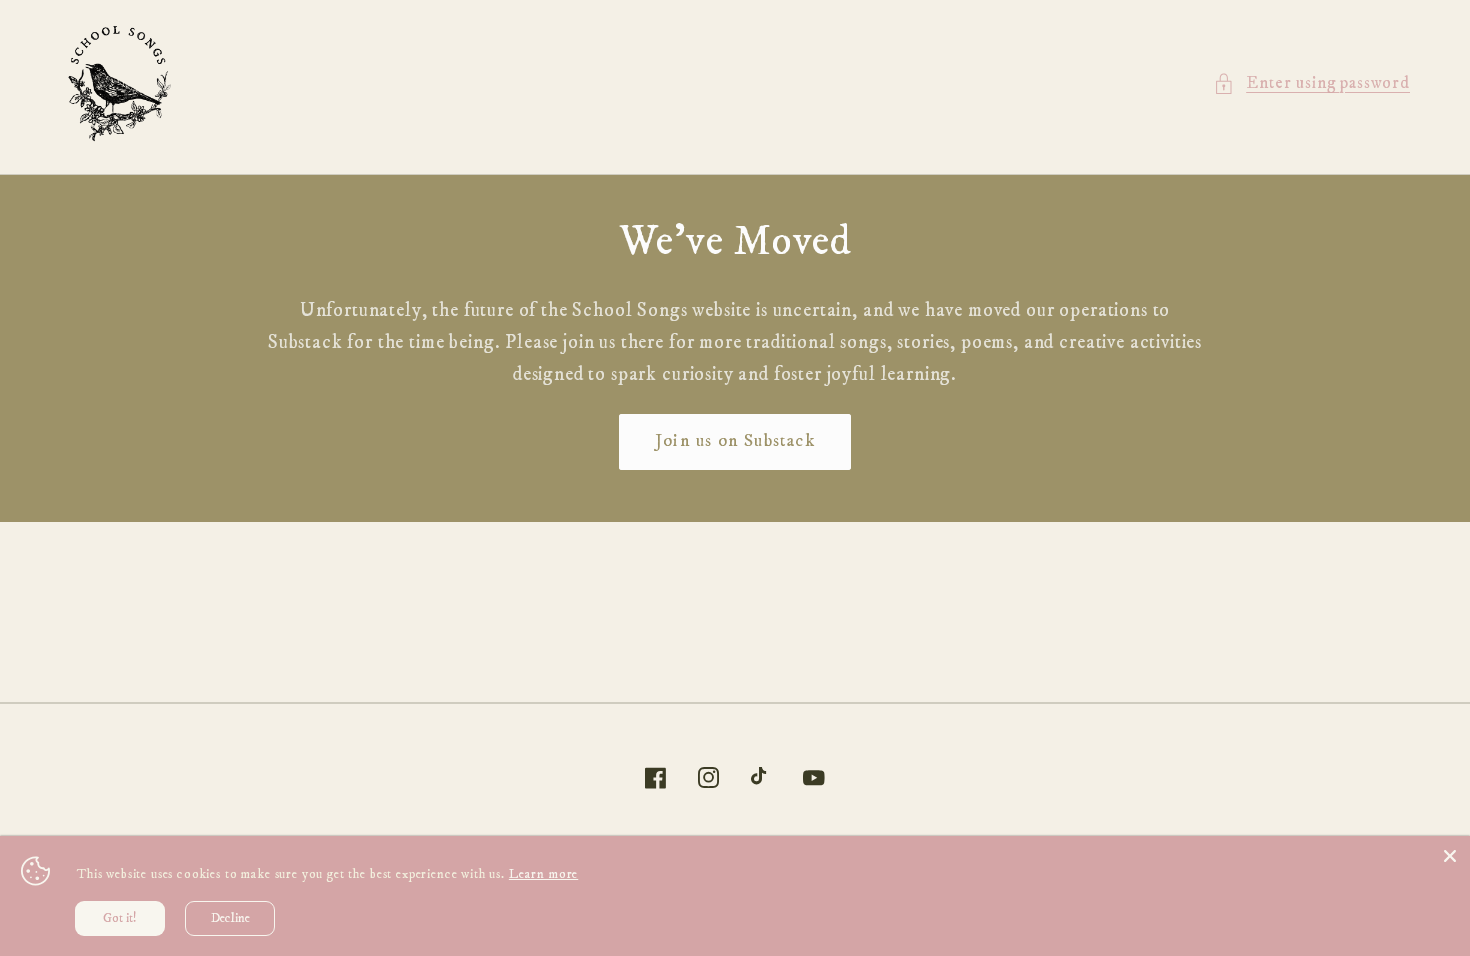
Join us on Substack (735, 441)
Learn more (543, 874)
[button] (1311, 84)
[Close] (1450, 856)
